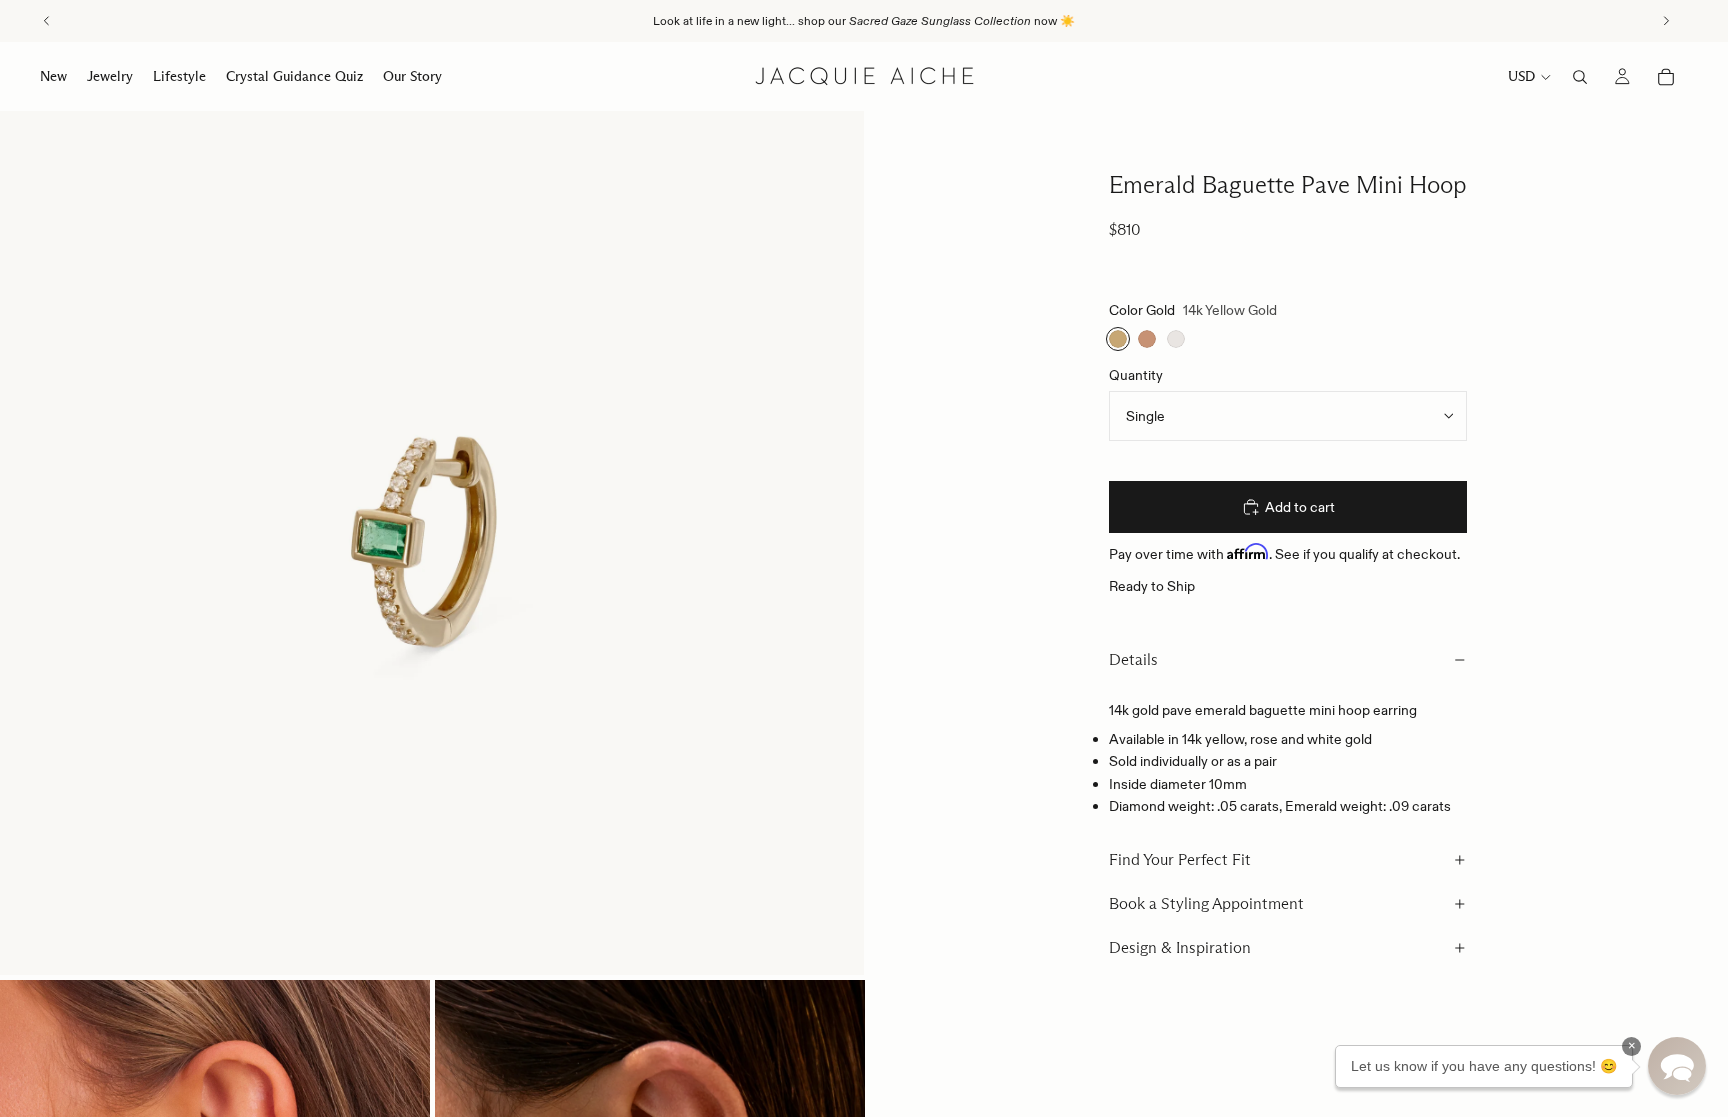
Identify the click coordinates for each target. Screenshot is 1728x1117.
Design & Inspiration (1180, 947)
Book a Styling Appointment (1206, 903)
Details (1133, 659)
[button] (1677, 1066)
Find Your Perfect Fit (1180, 859)
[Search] (1580, 77)
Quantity (1136, 375)
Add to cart (1300, 507)
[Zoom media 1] (432, 543)
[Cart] (1666, 77)
